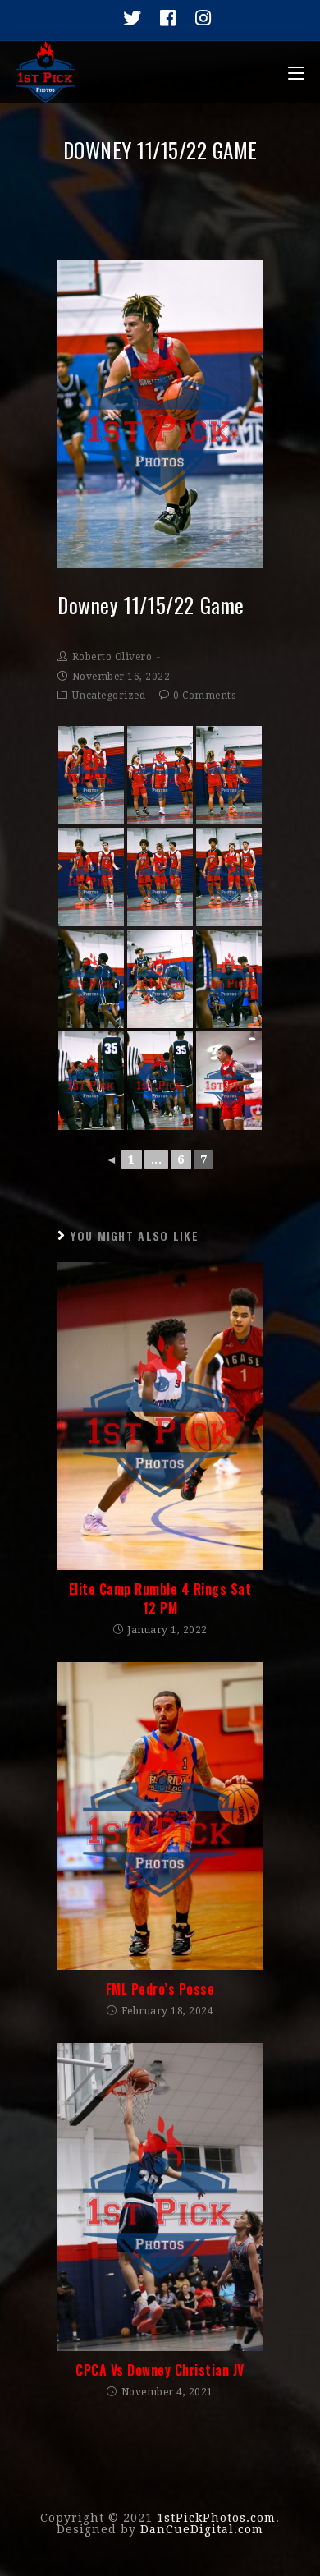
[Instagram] (197, 18)
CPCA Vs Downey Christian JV (160, 2370)
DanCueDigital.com (202, 2529)
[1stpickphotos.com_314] (229, 979)
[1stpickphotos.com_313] (160, 979)
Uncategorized (109, 696)
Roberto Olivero (112, 657)
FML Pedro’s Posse (160, 1989)
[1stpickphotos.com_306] (229, 775)
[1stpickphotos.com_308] (160, 775)
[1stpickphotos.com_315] (91, 979)
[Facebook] (164, 18)
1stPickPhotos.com (216, 2518)
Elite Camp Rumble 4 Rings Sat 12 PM (160, 1598)
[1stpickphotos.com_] (229, 1081)
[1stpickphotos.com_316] (91, 1081)
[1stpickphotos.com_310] (91, 877)
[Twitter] (128, 18)
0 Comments (204, 696)
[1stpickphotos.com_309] (91, 775)
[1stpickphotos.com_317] (160, 1081)
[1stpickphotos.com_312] (229, 877)
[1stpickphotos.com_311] (160, 877)
